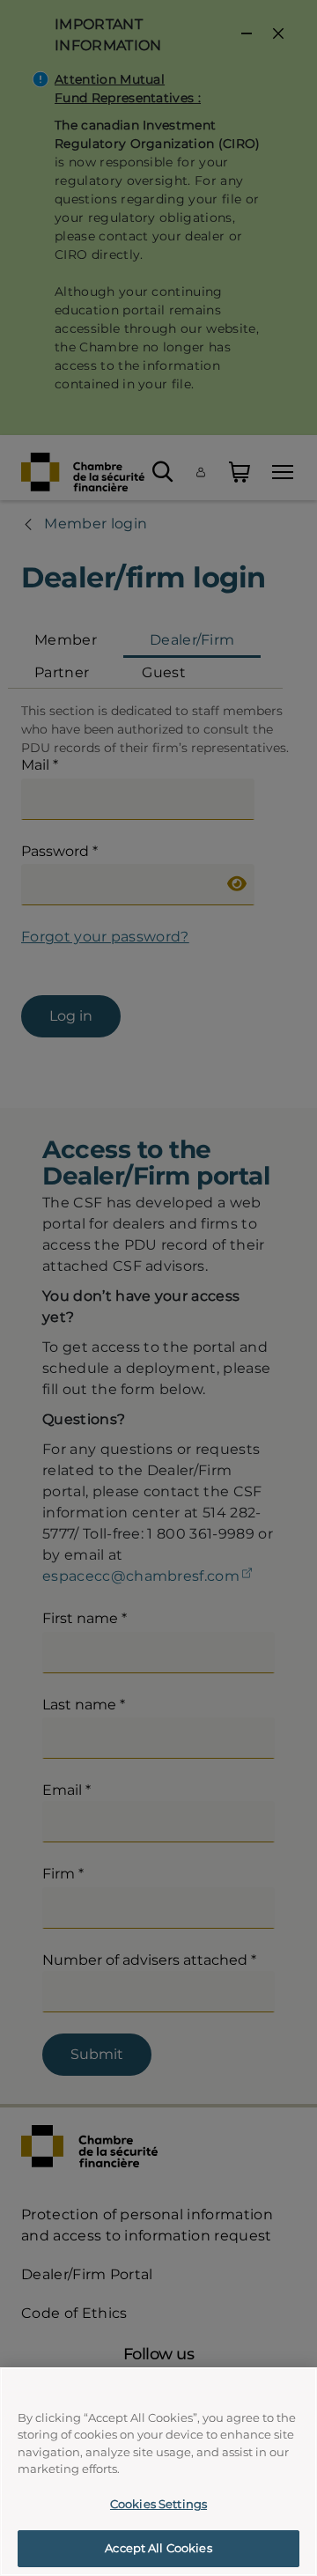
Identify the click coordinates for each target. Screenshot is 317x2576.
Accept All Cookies (158, 2548)
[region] (158, 2472)
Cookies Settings (158, 2504)
